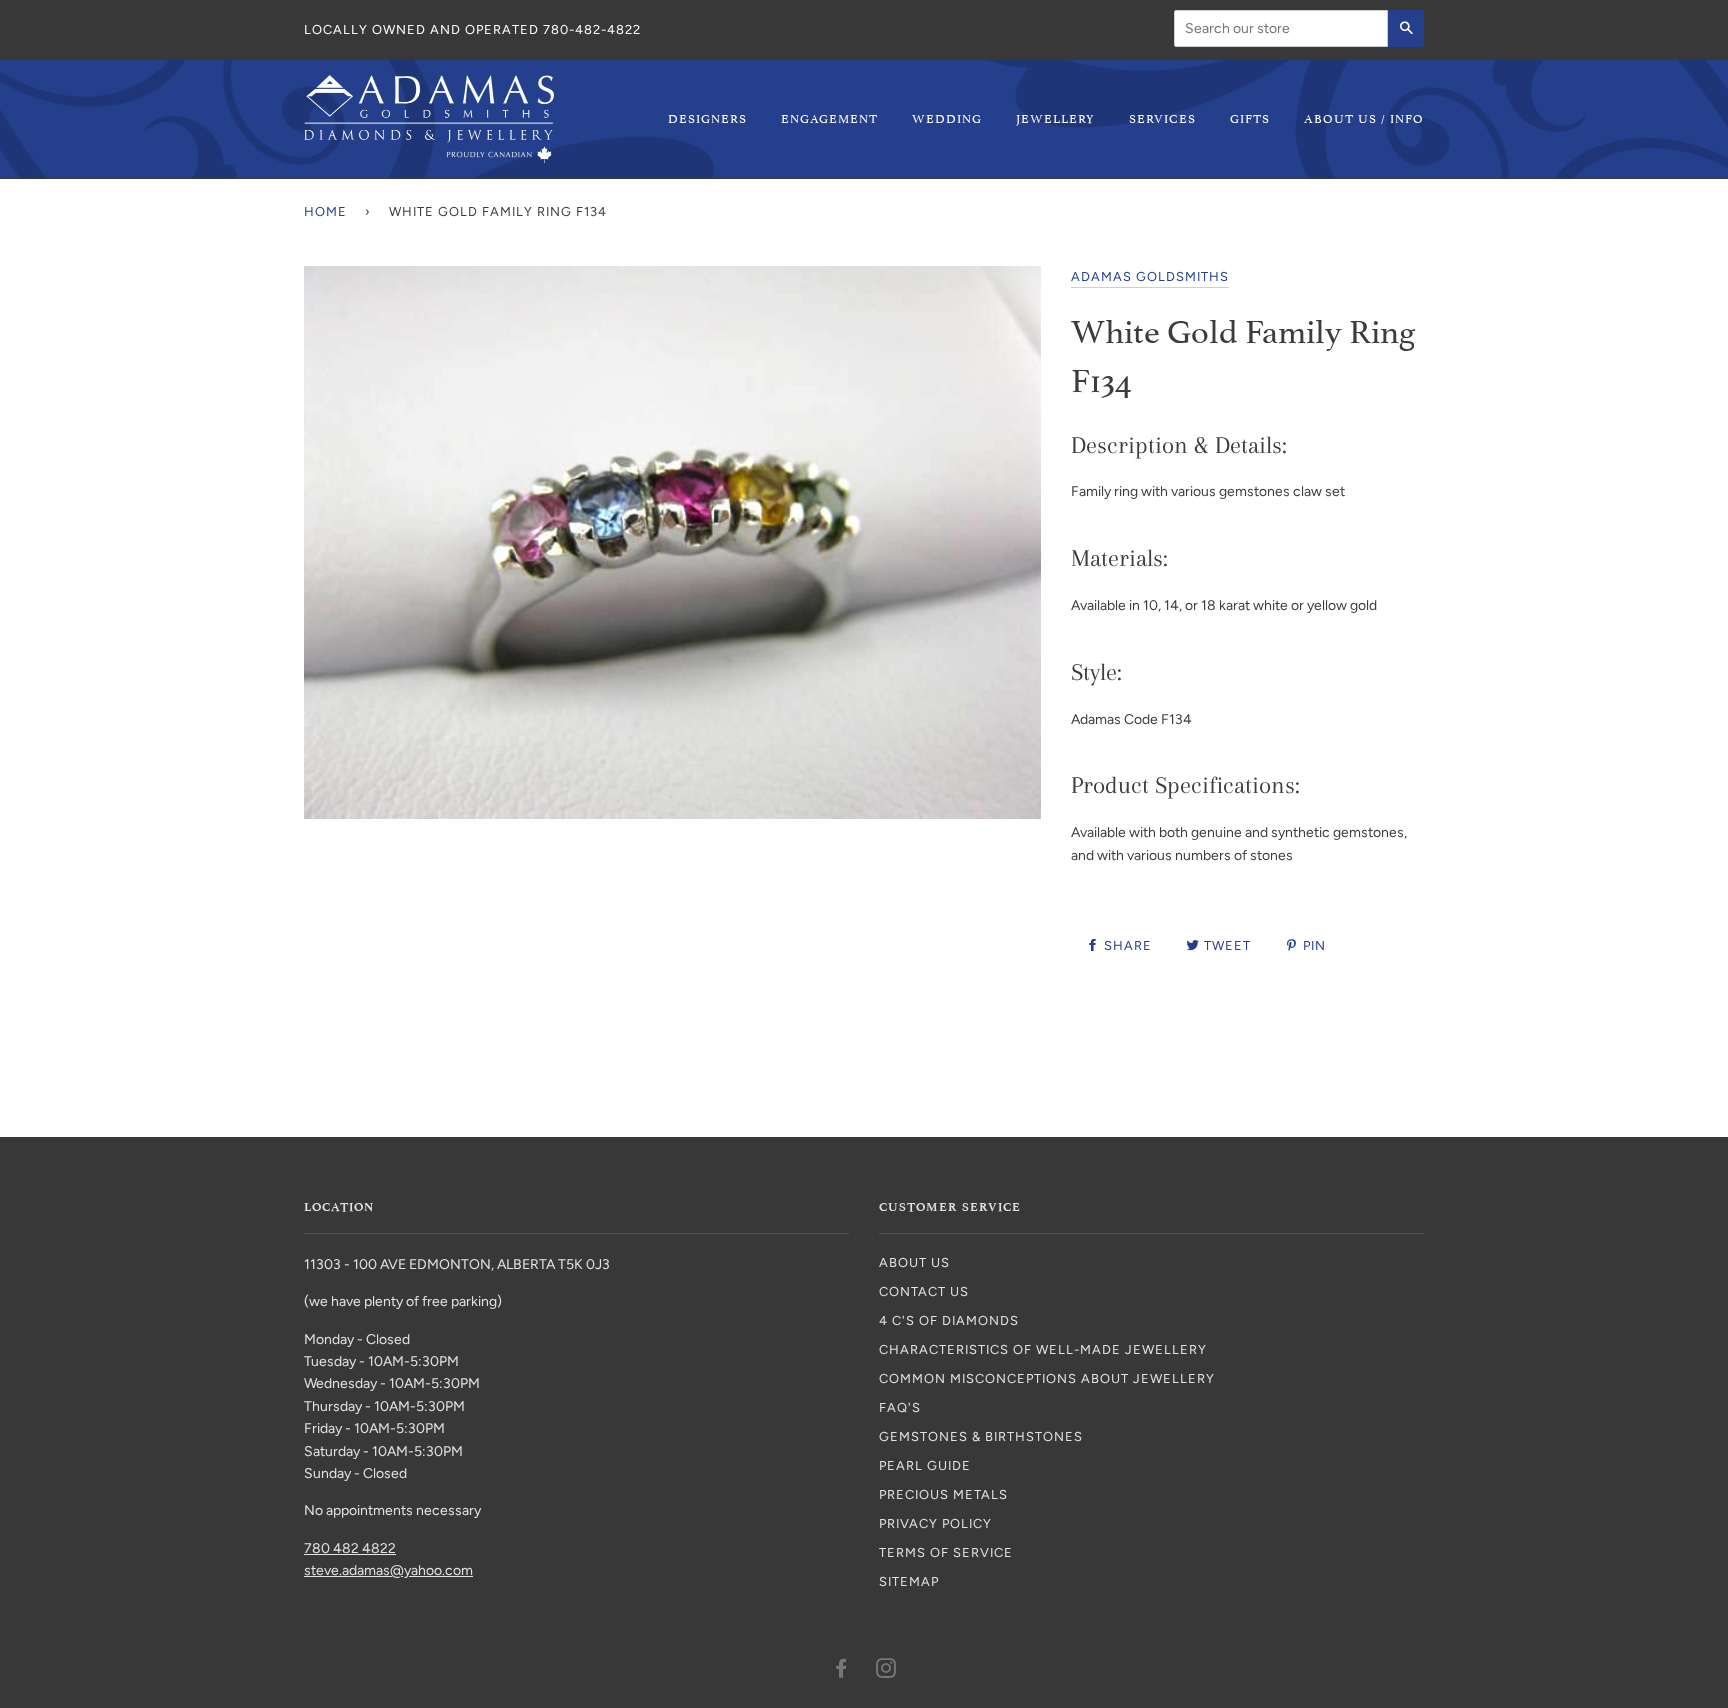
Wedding (947, 117)
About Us (914, 1262)
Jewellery (1055, 117)
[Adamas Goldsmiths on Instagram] (886, 1671)
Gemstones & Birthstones (981, 1436)
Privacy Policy (935, 1523)
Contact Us (924, 1291)
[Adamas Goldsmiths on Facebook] (841, 1671)
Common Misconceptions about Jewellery (1047, 1378)
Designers (707, 117)
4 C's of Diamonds (949, 1320)
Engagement (829, 117)
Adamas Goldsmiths (1150, 276)
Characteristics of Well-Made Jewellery (1043, 1349)
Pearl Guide (925, 1465)
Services (1162, 117)
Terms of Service (946, 1552)
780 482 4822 (350, 1548)
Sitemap (909, 1581)
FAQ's (900, 1407)
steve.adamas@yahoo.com (388, 1570)
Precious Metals (943, 1494)
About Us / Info (1364, 117)
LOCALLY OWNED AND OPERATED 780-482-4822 (472, 29)
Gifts (1250, 117)
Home (325, 211)
